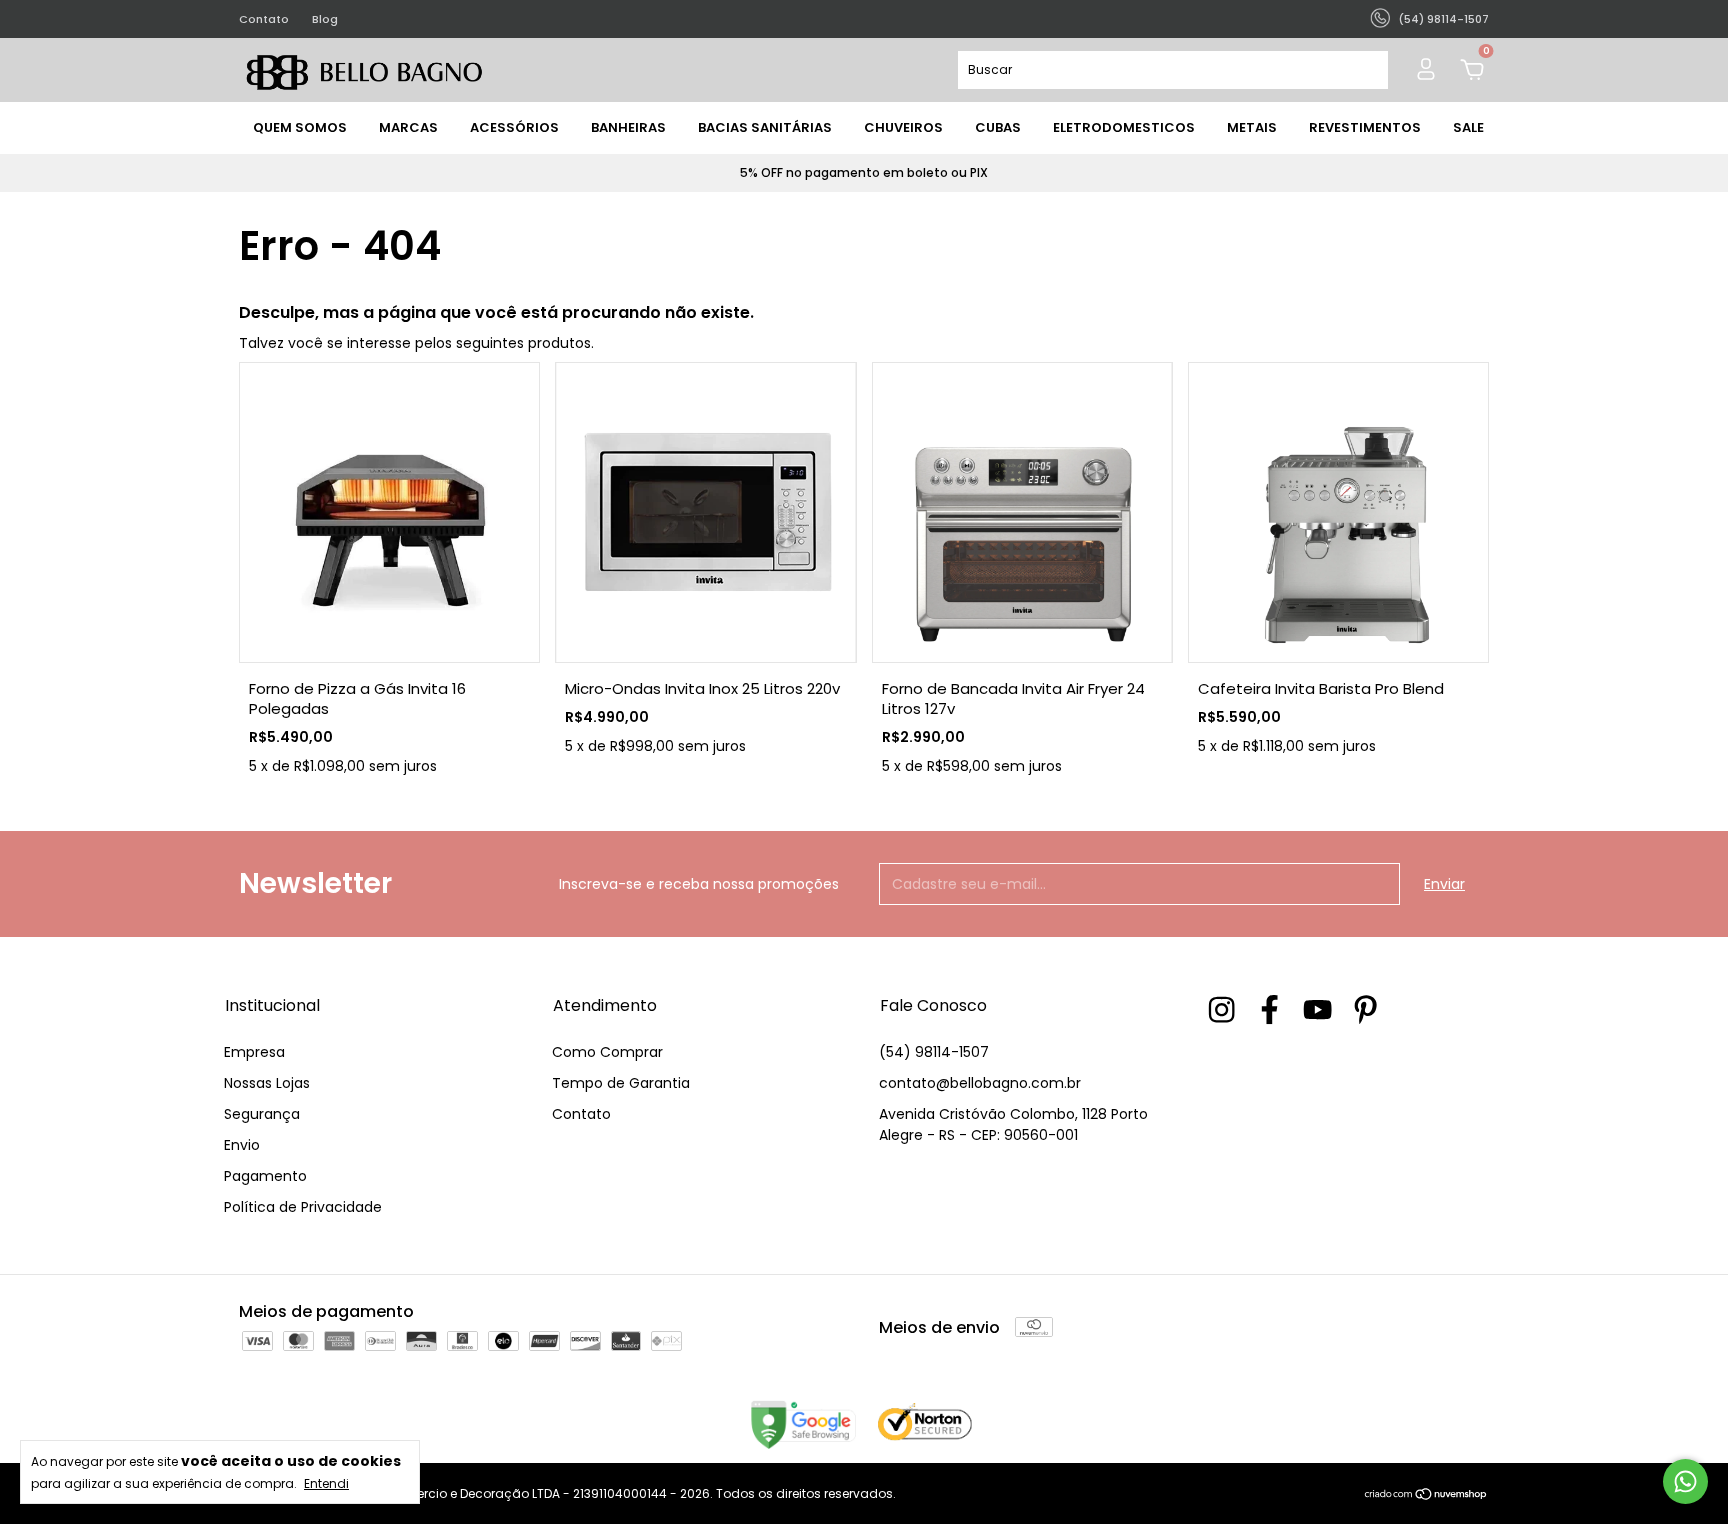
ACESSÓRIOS (514, 127)
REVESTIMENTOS (1365, 127)
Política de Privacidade (303, 1207)
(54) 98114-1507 (934, 1052)
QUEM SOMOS (300, 127)
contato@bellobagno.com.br (980, 1083)
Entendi (326, 1483)
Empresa (254, 1052)
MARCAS (408, 127)
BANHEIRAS (628, 127)
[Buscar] (1364, 70)
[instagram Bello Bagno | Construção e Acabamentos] (1221, 1009)
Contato (264, 19)
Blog (325, 19)
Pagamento (265, 1176)
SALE (1468, 127)
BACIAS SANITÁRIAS (765, 127)
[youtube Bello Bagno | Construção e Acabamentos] (1317, 1009)
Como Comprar (607, 1052)
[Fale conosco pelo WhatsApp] (1685, 1481)
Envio (242, 1145)
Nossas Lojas (267, 1083)
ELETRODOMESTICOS (1124, 127)
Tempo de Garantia (621, 1083)
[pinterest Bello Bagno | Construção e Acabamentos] (1365, 1009)
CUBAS (998, 127)
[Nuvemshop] (1426, 1496)
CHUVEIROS (903, 127)
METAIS (1252, 127)
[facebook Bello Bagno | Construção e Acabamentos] (1269, 1009)
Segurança (262, 1114)
